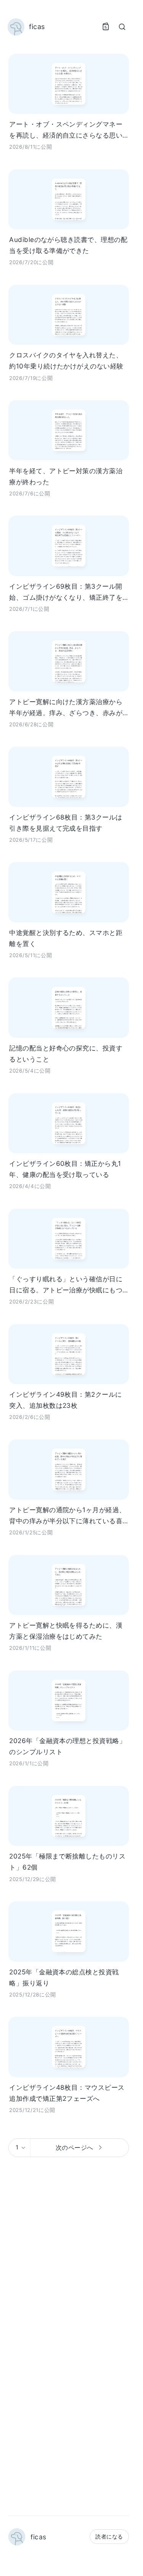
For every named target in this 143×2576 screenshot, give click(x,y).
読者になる (109, 2536)
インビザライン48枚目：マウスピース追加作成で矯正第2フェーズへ (67, 2093)
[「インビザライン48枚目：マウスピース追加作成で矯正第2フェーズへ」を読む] (69, 2047)
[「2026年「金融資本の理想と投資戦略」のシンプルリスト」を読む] (69, 1700)
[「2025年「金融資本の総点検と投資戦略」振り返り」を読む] (69, 1931)
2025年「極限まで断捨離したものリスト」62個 (67, 1862)
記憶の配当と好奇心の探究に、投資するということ (66, 1053)
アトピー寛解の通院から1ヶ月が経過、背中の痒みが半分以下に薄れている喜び (67, 1516)
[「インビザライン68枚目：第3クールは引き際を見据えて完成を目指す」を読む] (69, 777)
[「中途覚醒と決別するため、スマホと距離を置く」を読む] (69, 892)
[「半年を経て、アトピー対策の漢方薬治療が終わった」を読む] (69, 430)
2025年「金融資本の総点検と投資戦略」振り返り (64, 1977)
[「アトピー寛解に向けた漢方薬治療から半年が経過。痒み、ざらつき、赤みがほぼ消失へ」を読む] (69, 661)
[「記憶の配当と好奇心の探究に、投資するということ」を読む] (69, 1007)
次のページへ (75, 2147)
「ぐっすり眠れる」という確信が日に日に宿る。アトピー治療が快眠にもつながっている (66, 1285)
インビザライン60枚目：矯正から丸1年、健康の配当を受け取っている (65, 1169)
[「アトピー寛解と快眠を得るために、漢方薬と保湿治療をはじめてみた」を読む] (69, 1585)
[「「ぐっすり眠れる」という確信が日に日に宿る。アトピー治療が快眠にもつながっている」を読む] (69, 1239)
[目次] (106, 27)
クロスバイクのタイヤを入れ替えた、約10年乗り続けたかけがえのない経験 (66, 360)
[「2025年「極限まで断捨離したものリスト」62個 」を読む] (69, 1816)
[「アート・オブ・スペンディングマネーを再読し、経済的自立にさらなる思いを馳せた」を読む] (69, 84)
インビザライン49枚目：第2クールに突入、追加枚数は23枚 (66, 1400)
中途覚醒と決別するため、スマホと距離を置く (66, 938)
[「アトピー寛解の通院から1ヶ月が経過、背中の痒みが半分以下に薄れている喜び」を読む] (69, 1470)
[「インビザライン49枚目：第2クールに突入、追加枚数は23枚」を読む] (69, 1354)
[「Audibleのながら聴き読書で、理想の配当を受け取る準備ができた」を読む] (69, 199)
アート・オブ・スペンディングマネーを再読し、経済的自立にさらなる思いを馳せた (66, 130)
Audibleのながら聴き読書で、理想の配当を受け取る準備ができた (68, 245)
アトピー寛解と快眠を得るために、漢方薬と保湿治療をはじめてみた (66, 1631)
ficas (38, 2537)
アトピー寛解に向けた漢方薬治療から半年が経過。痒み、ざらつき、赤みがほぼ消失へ (66, 708)
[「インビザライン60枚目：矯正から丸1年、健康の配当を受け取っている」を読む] (69, 1123)
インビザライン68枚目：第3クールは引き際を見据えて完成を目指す (66, 823)
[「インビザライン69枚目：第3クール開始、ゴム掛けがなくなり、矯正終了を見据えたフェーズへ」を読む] (69, 546)
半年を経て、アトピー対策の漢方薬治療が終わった (66, 476)
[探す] (122, 27)
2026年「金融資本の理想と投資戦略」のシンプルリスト (67, 1746)
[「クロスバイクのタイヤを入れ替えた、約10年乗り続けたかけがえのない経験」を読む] (69, 315)
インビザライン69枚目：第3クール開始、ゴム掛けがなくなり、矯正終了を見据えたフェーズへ (66, 592)
